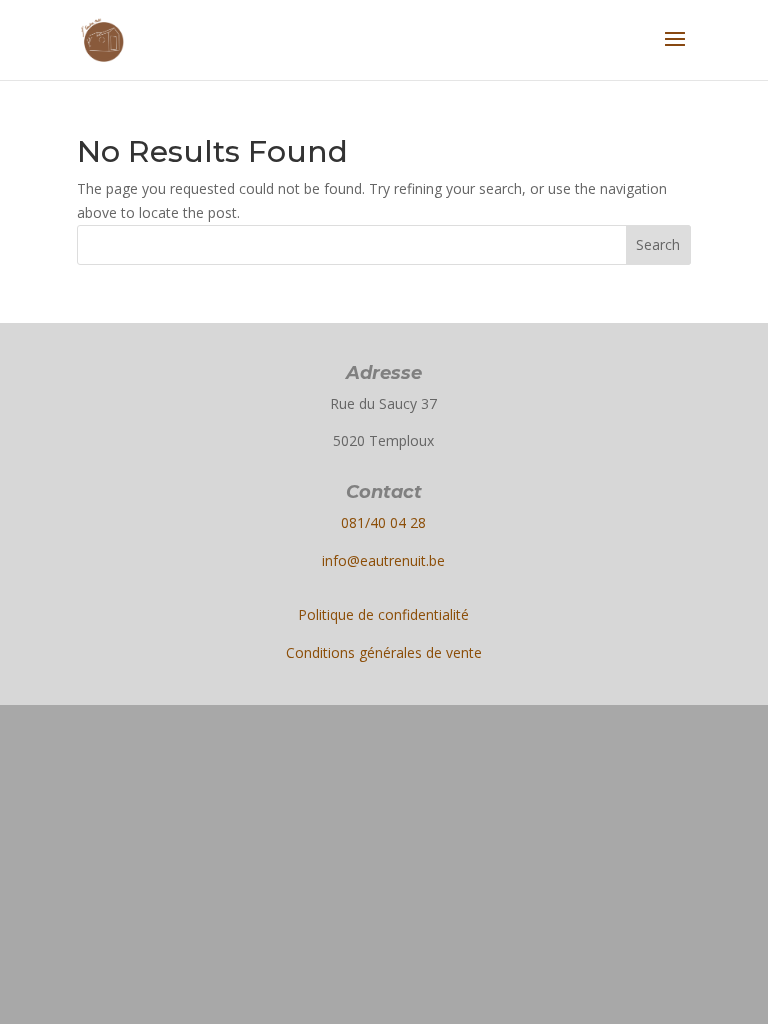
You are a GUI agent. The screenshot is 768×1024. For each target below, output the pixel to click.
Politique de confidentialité (383, 614)
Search (658, 244)
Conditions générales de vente (384, 652)
